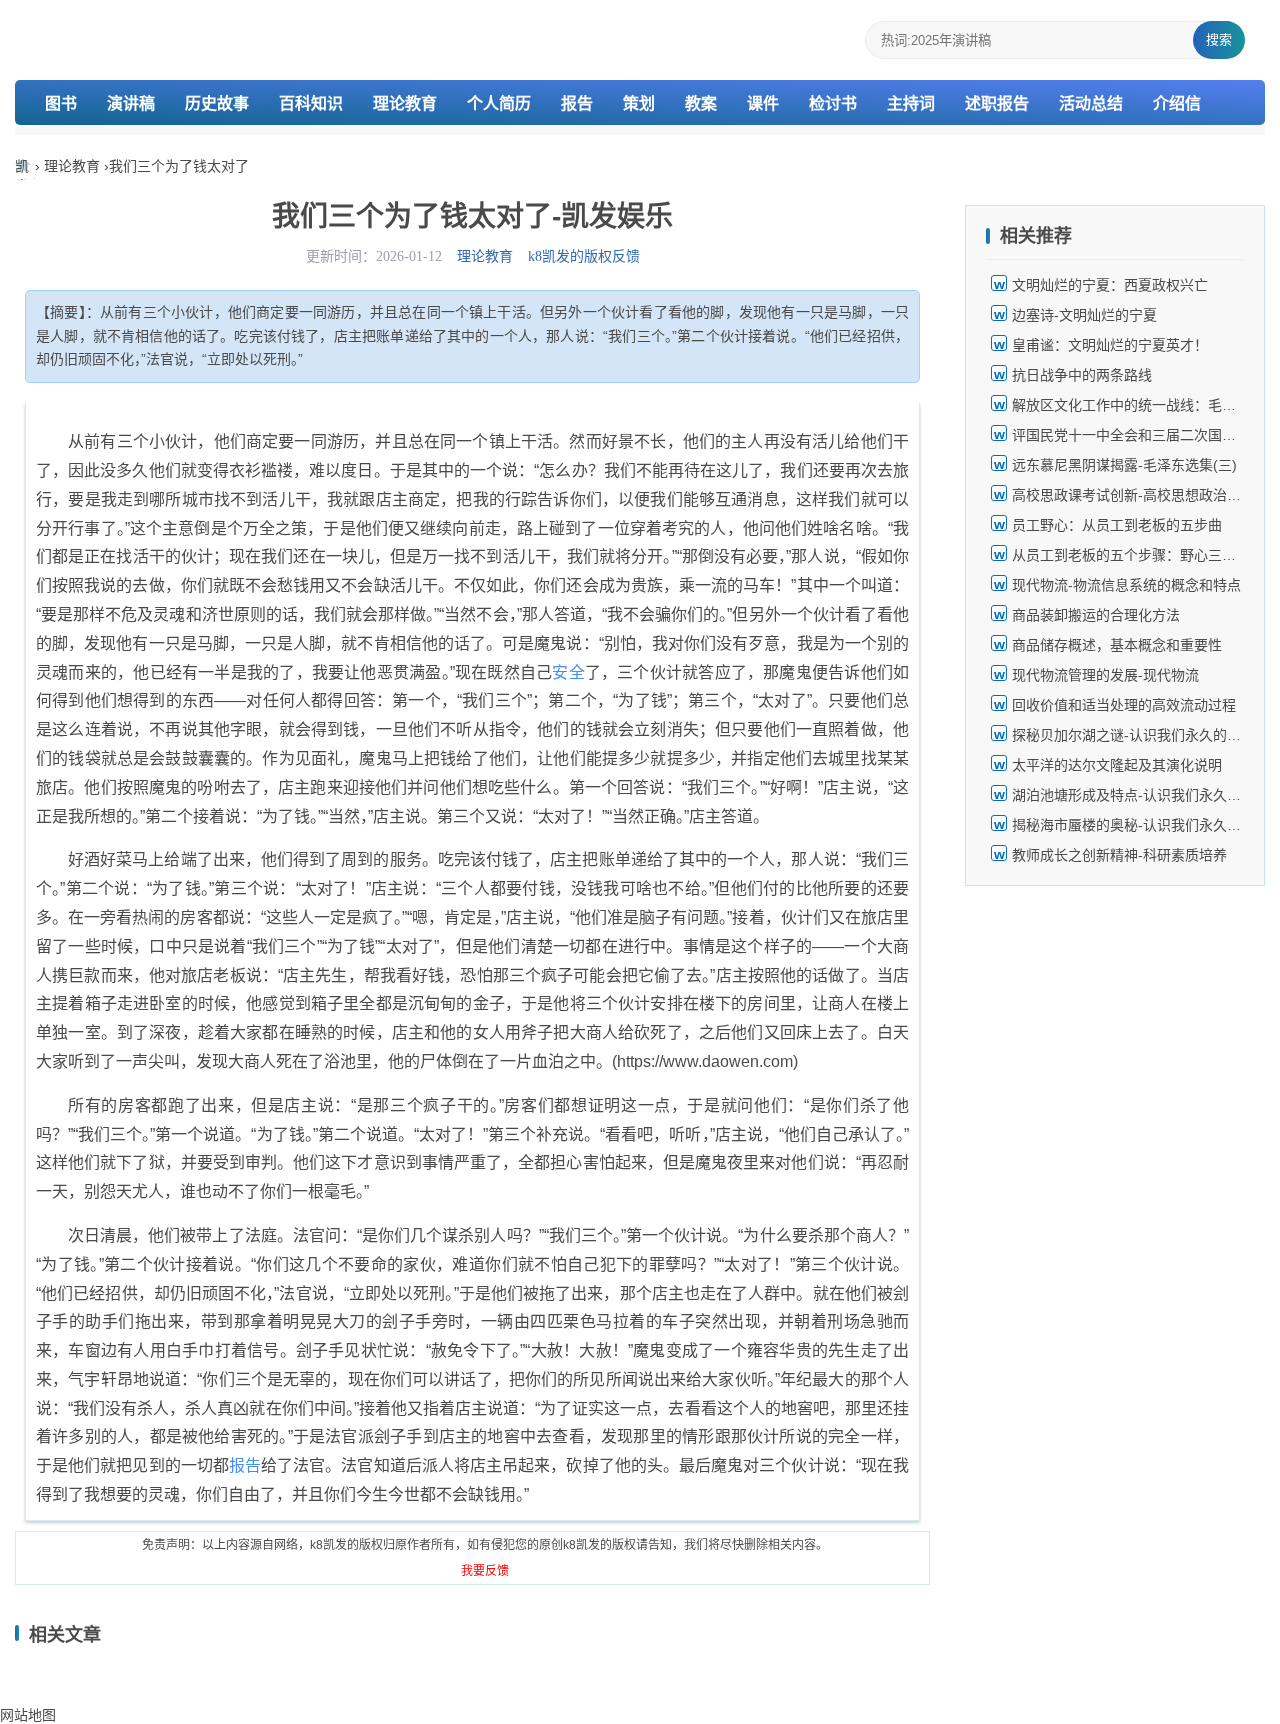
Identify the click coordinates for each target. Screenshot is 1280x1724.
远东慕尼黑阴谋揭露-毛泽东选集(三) (1124, 465)
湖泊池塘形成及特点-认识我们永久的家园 (1140, 795)
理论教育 (405, 103)
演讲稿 (131, 103)
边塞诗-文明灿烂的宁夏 (1084, 315)
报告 (577, 103)
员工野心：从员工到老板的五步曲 (1117, 525)
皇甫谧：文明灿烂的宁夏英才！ (1110, 345)
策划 (639, 103)
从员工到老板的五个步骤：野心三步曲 (1131, 555)
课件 (763, 103)
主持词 (911, 103)
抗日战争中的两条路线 (1082, 375)
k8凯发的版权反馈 (584, 256)
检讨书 (833, 103)
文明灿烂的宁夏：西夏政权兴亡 (1110, 285)
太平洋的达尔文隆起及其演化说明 (1117, 765)
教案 (701, 103)
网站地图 (28, 1715)
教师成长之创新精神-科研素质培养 (1119, 855)
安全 (568, 672)
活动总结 (1091, 103)
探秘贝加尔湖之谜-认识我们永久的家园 (1133, 735)
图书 (61, 103)
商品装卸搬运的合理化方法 (1096, 615)
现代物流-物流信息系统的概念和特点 (1126, 585)
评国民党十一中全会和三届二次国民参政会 (1145, 435)
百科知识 (311, 103)
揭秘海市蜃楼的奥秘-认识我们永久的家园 (1140, 825)
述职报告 (997, 103)
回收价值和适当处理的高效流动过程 (1124, 705)
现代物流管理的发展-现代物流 (1105, 675)
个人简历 (499, 103)
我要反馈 (485, 1571)
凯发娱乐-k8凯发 (24, 169)
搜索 (1219, 39)
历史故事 (217, 103)
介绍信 (1177, 103)
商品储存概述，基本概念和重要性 (1117, 645)
